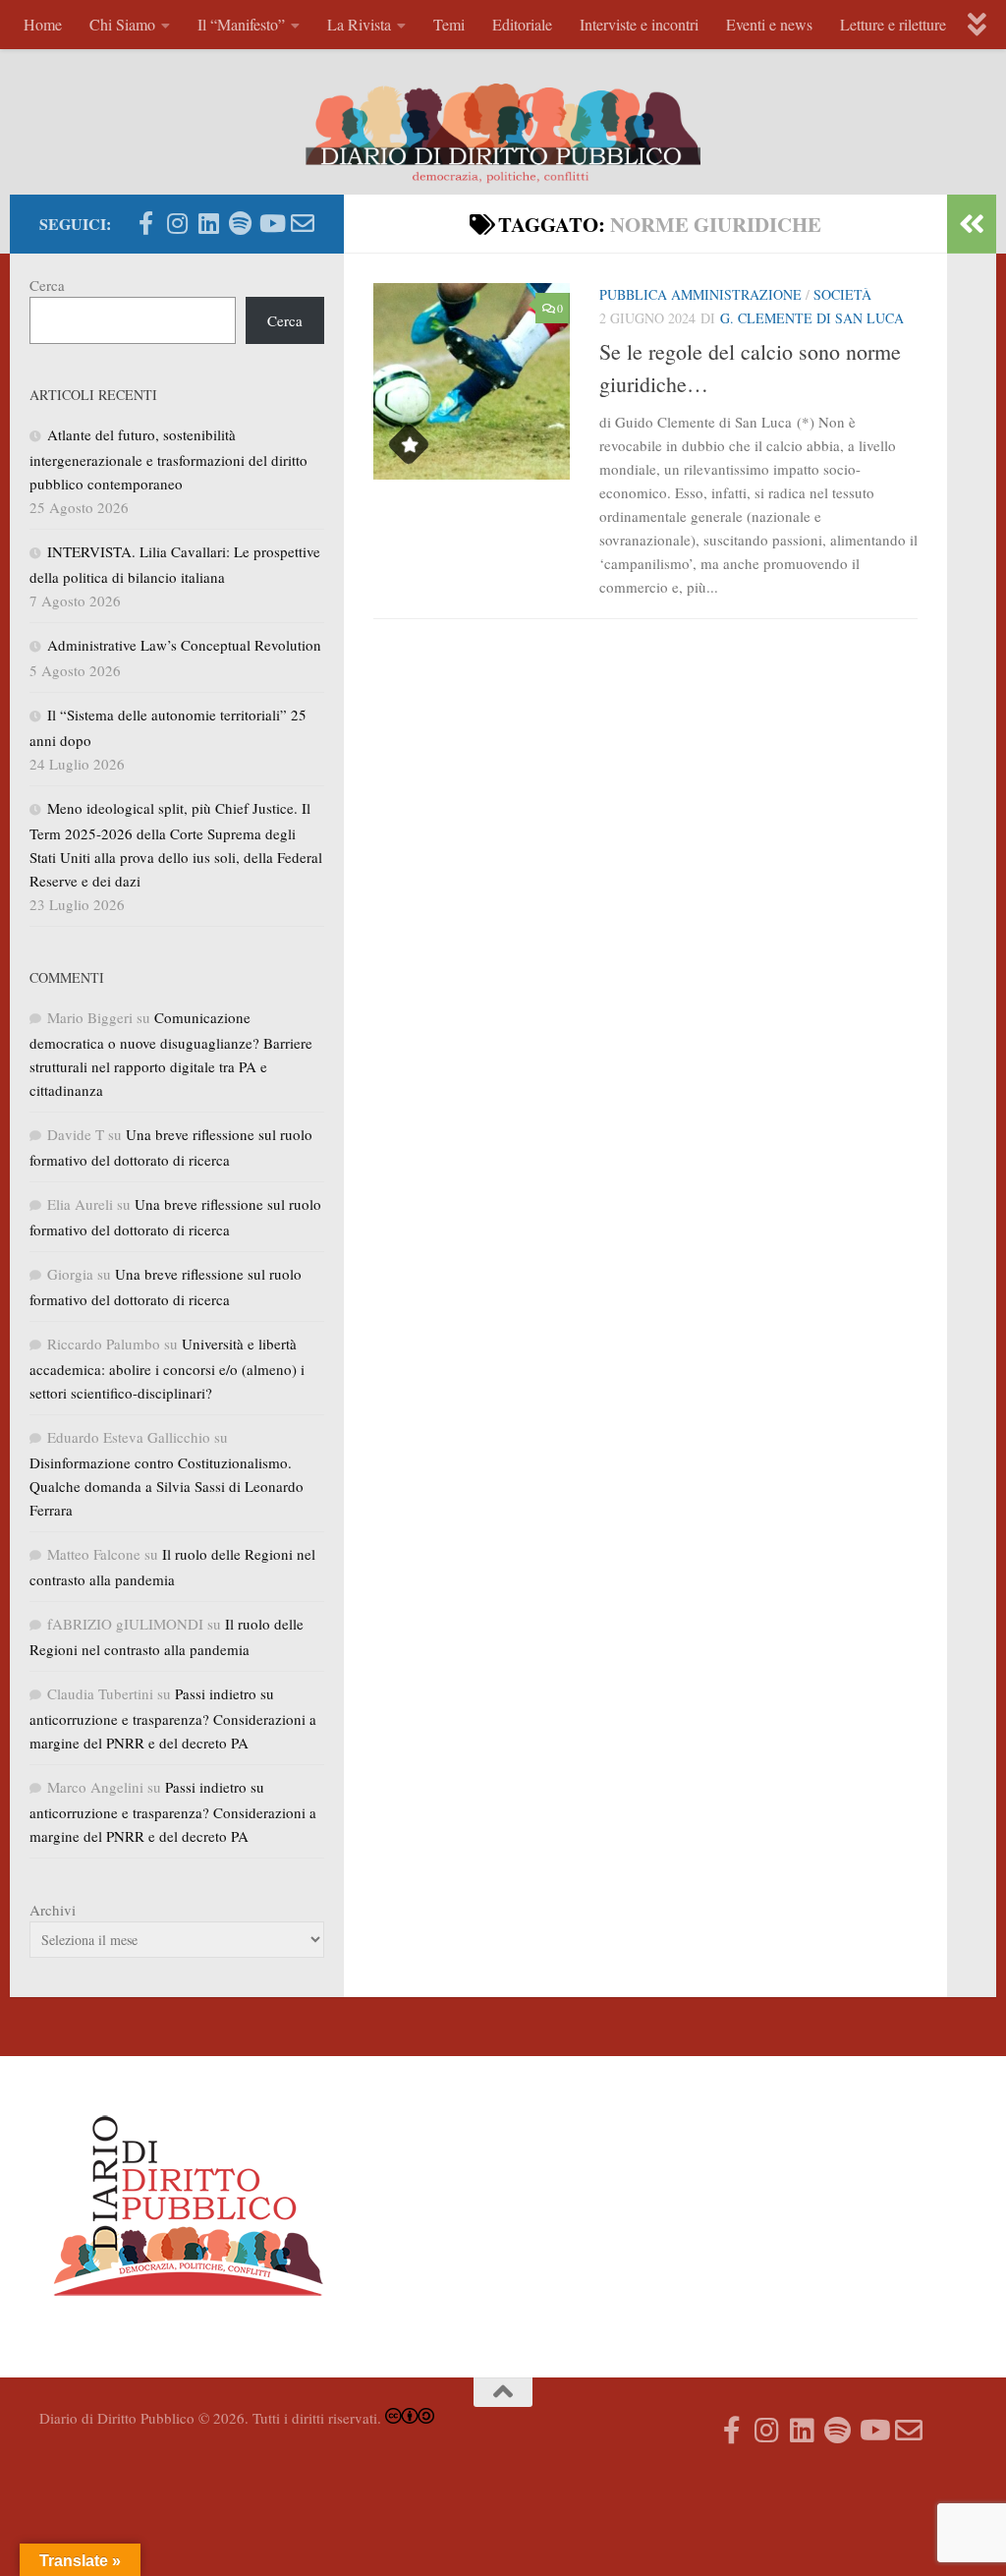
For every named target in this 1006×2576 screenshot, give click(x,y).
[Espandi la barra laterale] (972, 224)
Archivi (53, 1910)
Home (43, 24)
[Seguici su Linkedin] (208, 223)
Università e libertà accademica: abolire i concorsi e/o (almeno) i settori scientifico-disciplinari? (167, 1368)
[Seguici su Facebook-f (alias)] (145, 223)
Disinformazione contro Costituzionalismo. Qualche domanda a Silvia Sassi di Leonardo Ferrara (167, 1486)
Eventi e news (769, 24)
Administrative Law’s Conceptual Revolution (184, 645)
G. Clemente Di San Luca (812, 318)
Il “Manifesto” (241, 24)
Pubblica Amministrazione (700, 294)
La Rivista (359, 24)
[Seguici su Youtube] (271, 223)
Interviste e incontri (639, 24)
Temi (449, 24)
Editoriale (522, 24)
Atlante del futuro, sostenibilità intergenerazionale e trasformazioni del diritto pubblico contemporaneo (168, 459)
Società (842, 294)
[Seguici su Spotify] (240, 223)
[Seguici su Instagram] (177, 223)
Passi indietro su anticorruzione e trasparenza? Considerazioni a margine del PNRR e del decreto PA (173, 1718)
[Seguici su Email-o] (303, 223)
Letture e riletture (893, 24)
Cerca (47, 285)
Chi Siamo (122, 24)
